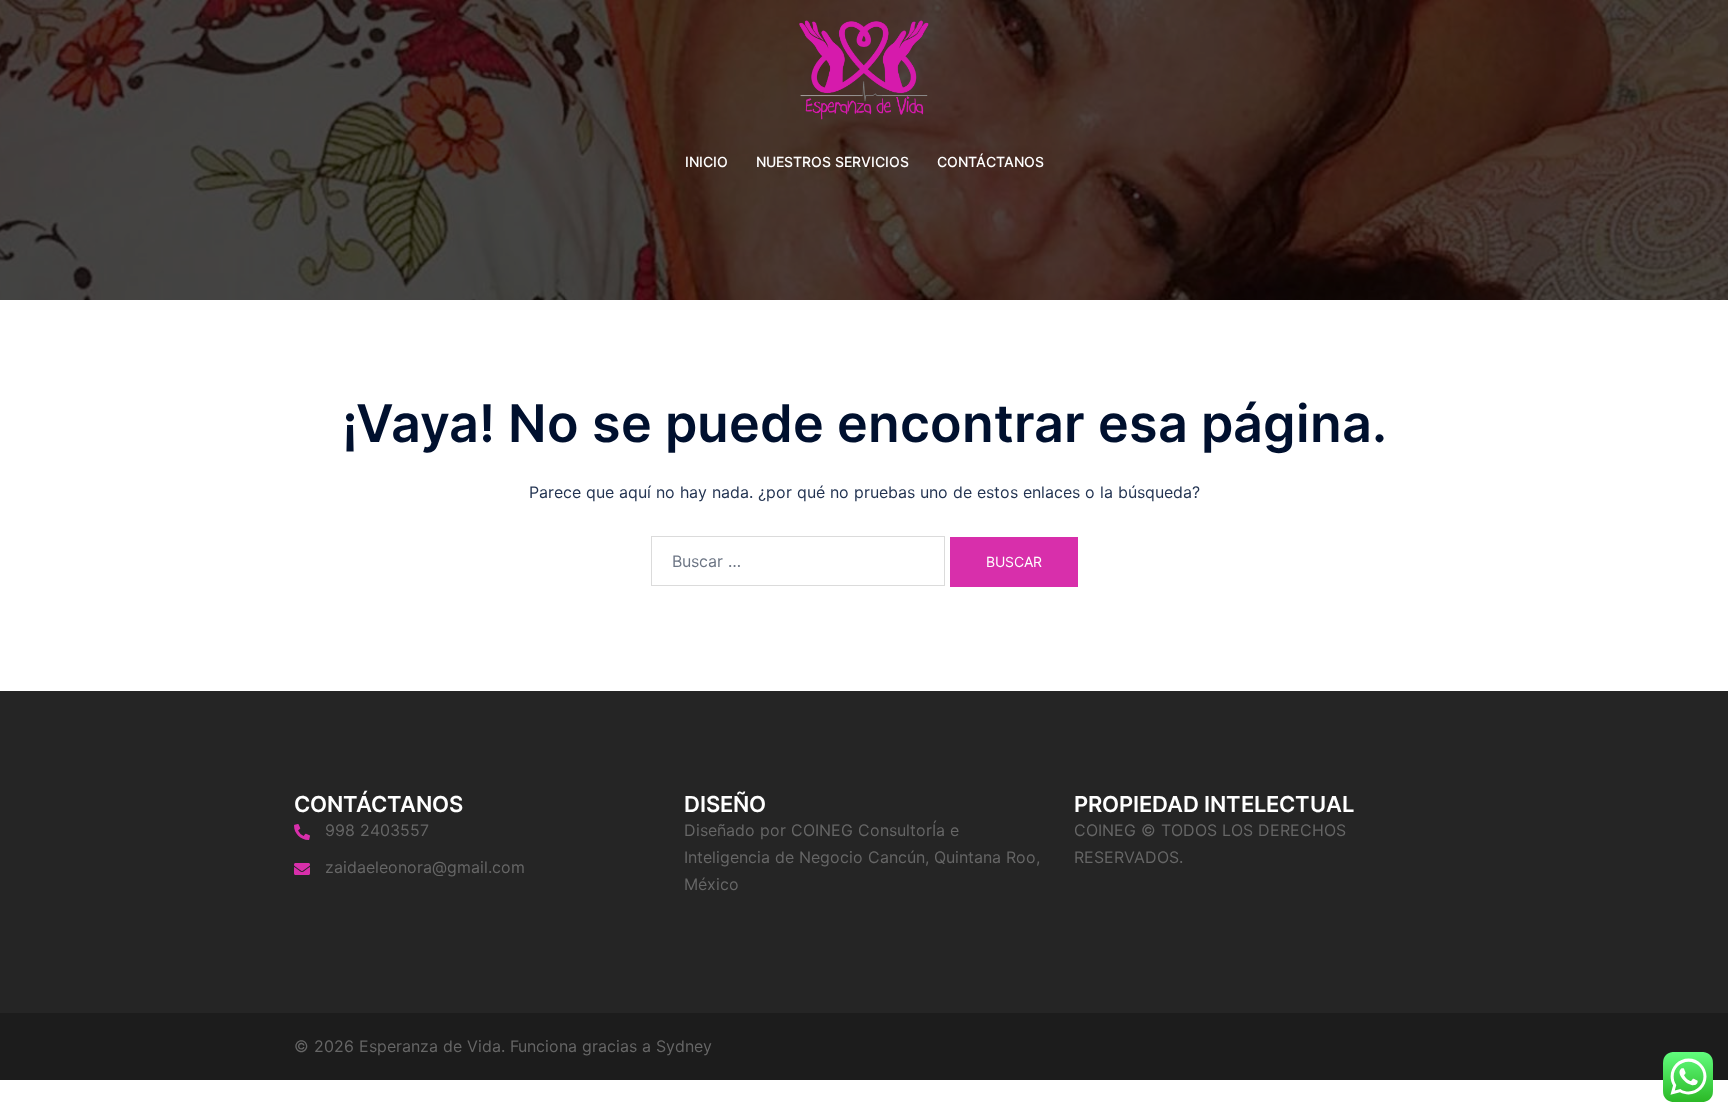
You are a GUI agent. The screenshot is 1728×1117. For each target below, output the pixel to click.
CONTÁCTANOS (990, 161)
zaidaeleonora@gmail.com (425, 867)
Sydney (684, 1046)
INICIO (706, 161)
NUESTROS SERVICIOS (832, 161)
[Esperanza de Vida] (863, 76)
